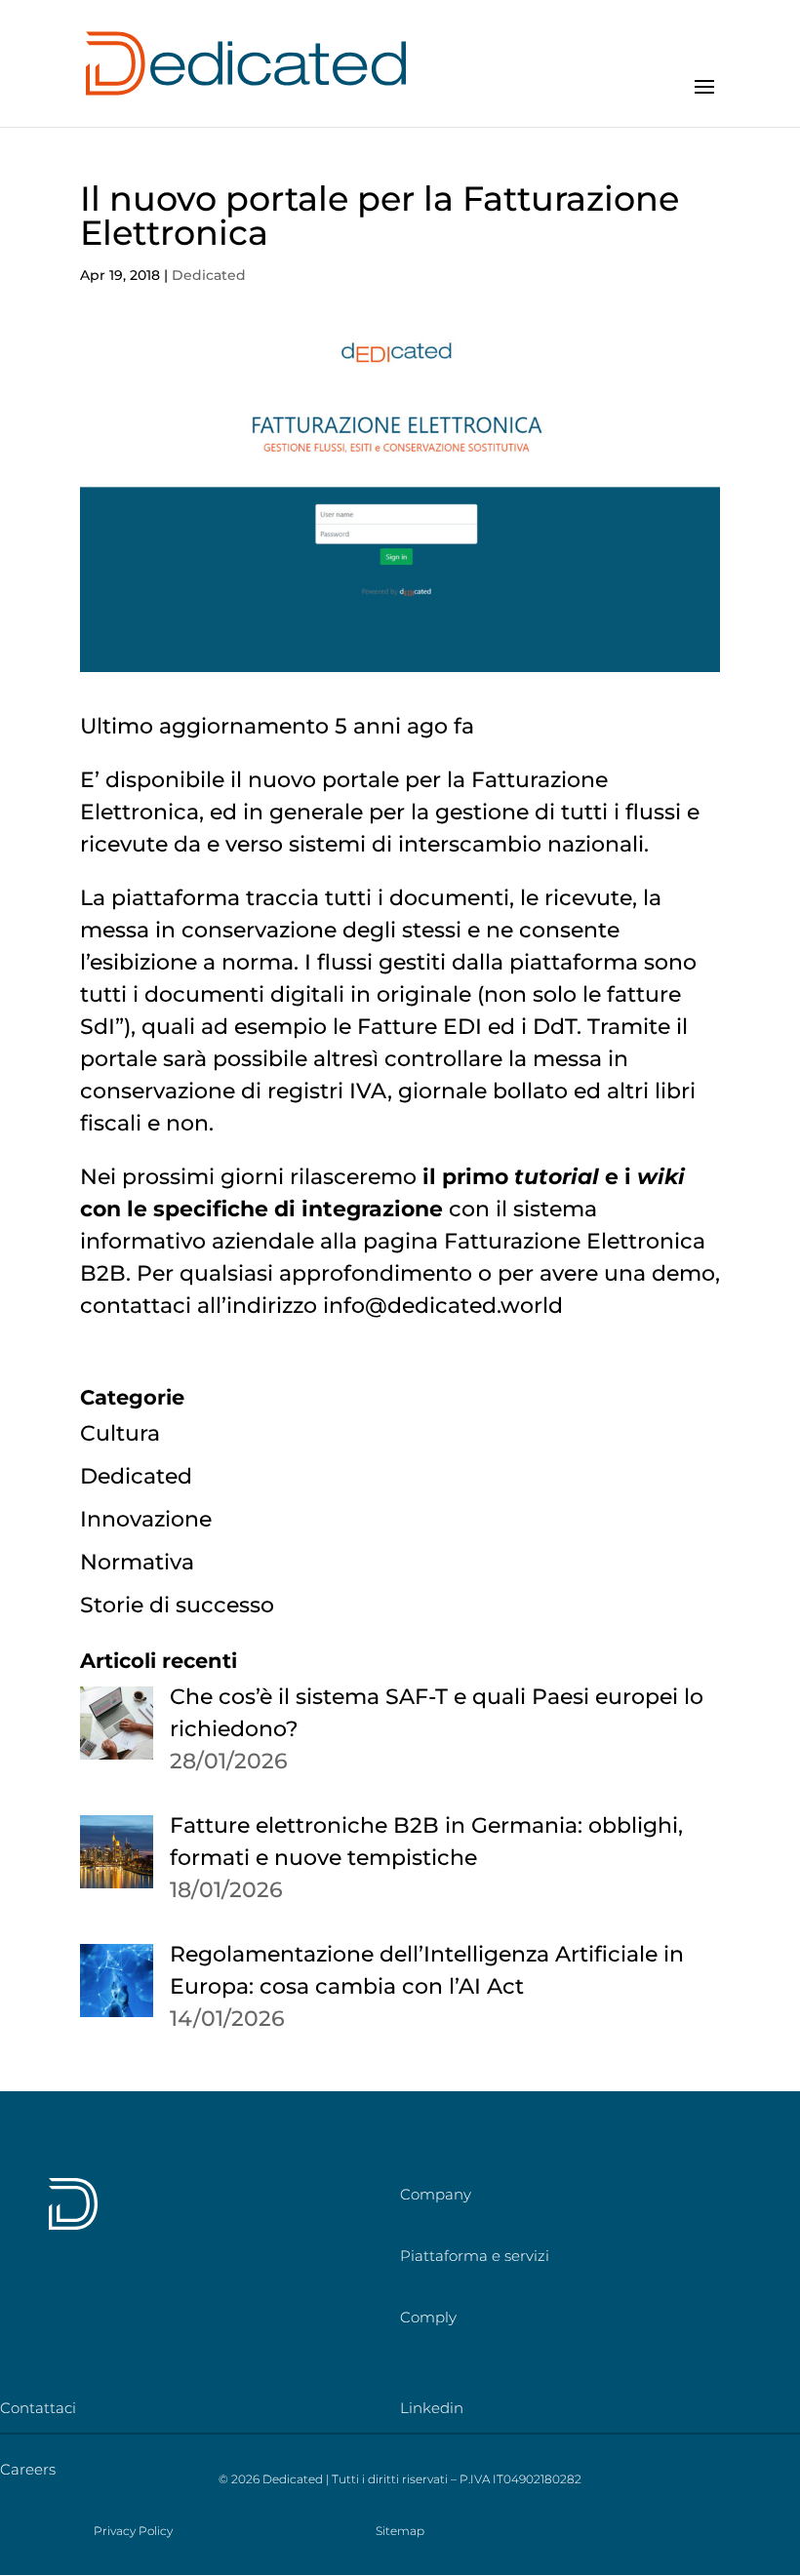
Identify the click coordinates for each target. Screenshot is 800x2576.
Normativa (137, 1562)
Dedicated (209, 275)
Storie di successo (177, 1605)
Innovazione (146, 1519)
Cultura (120, 1433)
